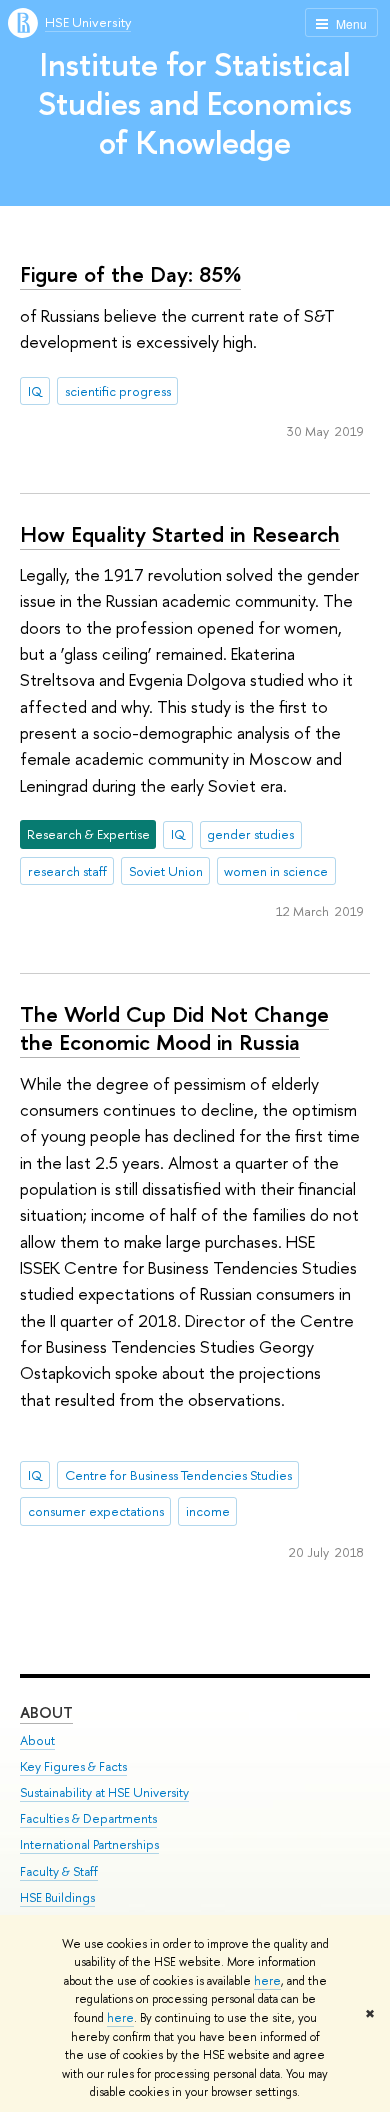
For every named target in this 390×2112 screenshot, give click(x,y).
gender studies (250, 834)
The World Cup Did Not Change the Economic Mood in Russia (174, 1028)
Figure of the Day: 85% (130, 274)
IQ (35, 391)
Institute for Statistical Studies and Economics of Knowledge (195, 103)
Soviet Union (166, 871)
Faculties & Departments (88, 1818)
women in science (276, 871)
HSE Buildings (57, 1897)
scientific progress (118, 391)
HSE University (88, 22)
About (46, 1712)
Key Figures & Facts (73, 1766)
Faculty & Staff (59, 1871)
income (208, 1511)
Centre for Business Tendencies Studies (178, 1475)
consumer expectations (96, 1511)
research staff (67, 871)
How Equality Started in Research (180, 534)
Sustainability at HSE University (104, 1792)
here (267, 1981)
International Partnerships (89, 1844)
